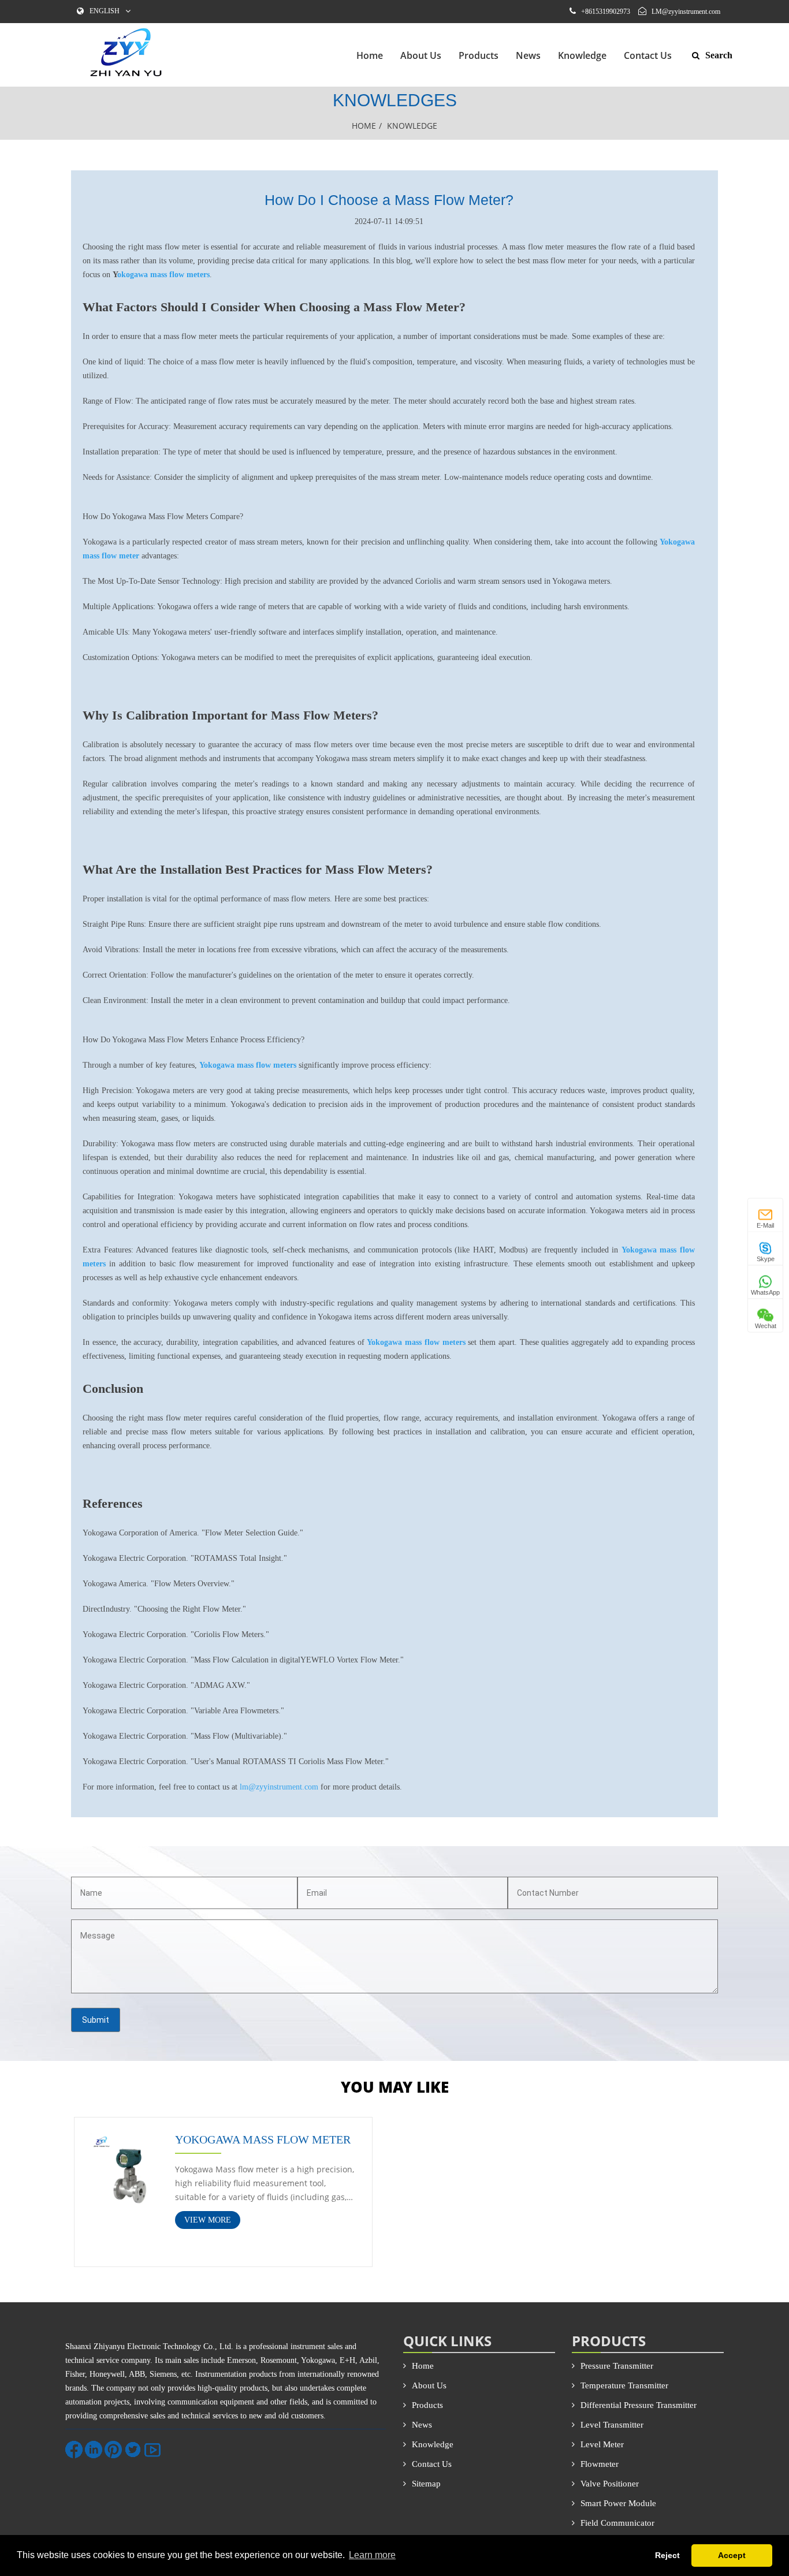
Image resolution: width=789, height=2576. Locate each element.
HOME (364, 126)
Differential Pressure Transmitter (639, 2405)
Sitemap (426, 2484)
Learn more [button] (372, 2555)
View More (208, 2220)
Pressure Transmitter (617, 2366)
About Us (421, 55)
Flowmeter (600, 2464)
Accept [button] (732, 2555)
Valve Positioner (610, 2484)
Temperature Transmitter (624, 2385)
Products (479, 55)
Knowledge (582, 55)
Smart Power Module (618, 2503)
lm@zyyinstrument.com (279, 1787)
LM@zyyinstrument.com (686, 12)
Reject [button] (667, 2555)
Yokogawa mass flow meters (416, 1342)
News (528, 55)
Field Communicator (617, 2523)
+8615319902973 (606, 12)
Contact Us (648, 55)
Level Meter (602, 2444)
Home (370, 55)
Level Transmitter (612, 2425)
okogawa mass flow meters (163, 275)
